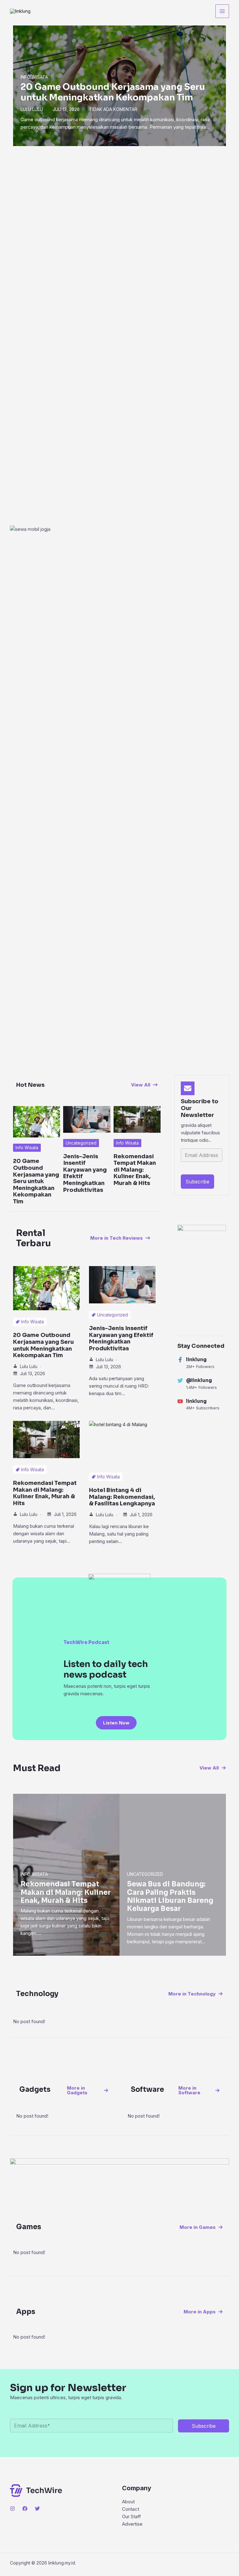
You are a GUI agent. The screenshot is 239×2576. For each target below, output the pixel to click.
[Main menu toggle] (222, 11)
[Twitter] (37, 2509)
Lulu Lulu (32, 109)
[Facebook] (25, 2509)
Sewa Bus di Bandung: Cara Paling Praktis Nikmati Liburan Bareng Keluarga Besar (170, 1896)
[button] (144, 1085)
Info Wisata (34, 77)
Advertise (132, 2524)
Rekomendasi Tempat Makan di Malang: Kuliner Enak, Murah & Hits (135, 1170)
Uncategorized (81, 1143)
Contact (131, 2509)
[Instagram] (12, 2509)
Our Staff (131, 2516)
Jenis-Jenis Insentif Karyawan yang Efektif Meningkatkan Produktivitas (85, 1173)
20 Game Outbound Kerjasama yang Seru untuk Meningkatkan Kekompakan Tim (113, 92)
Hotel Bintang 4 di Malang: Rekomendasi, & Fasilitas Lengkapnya (122, 1497)
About (128, 2502)
